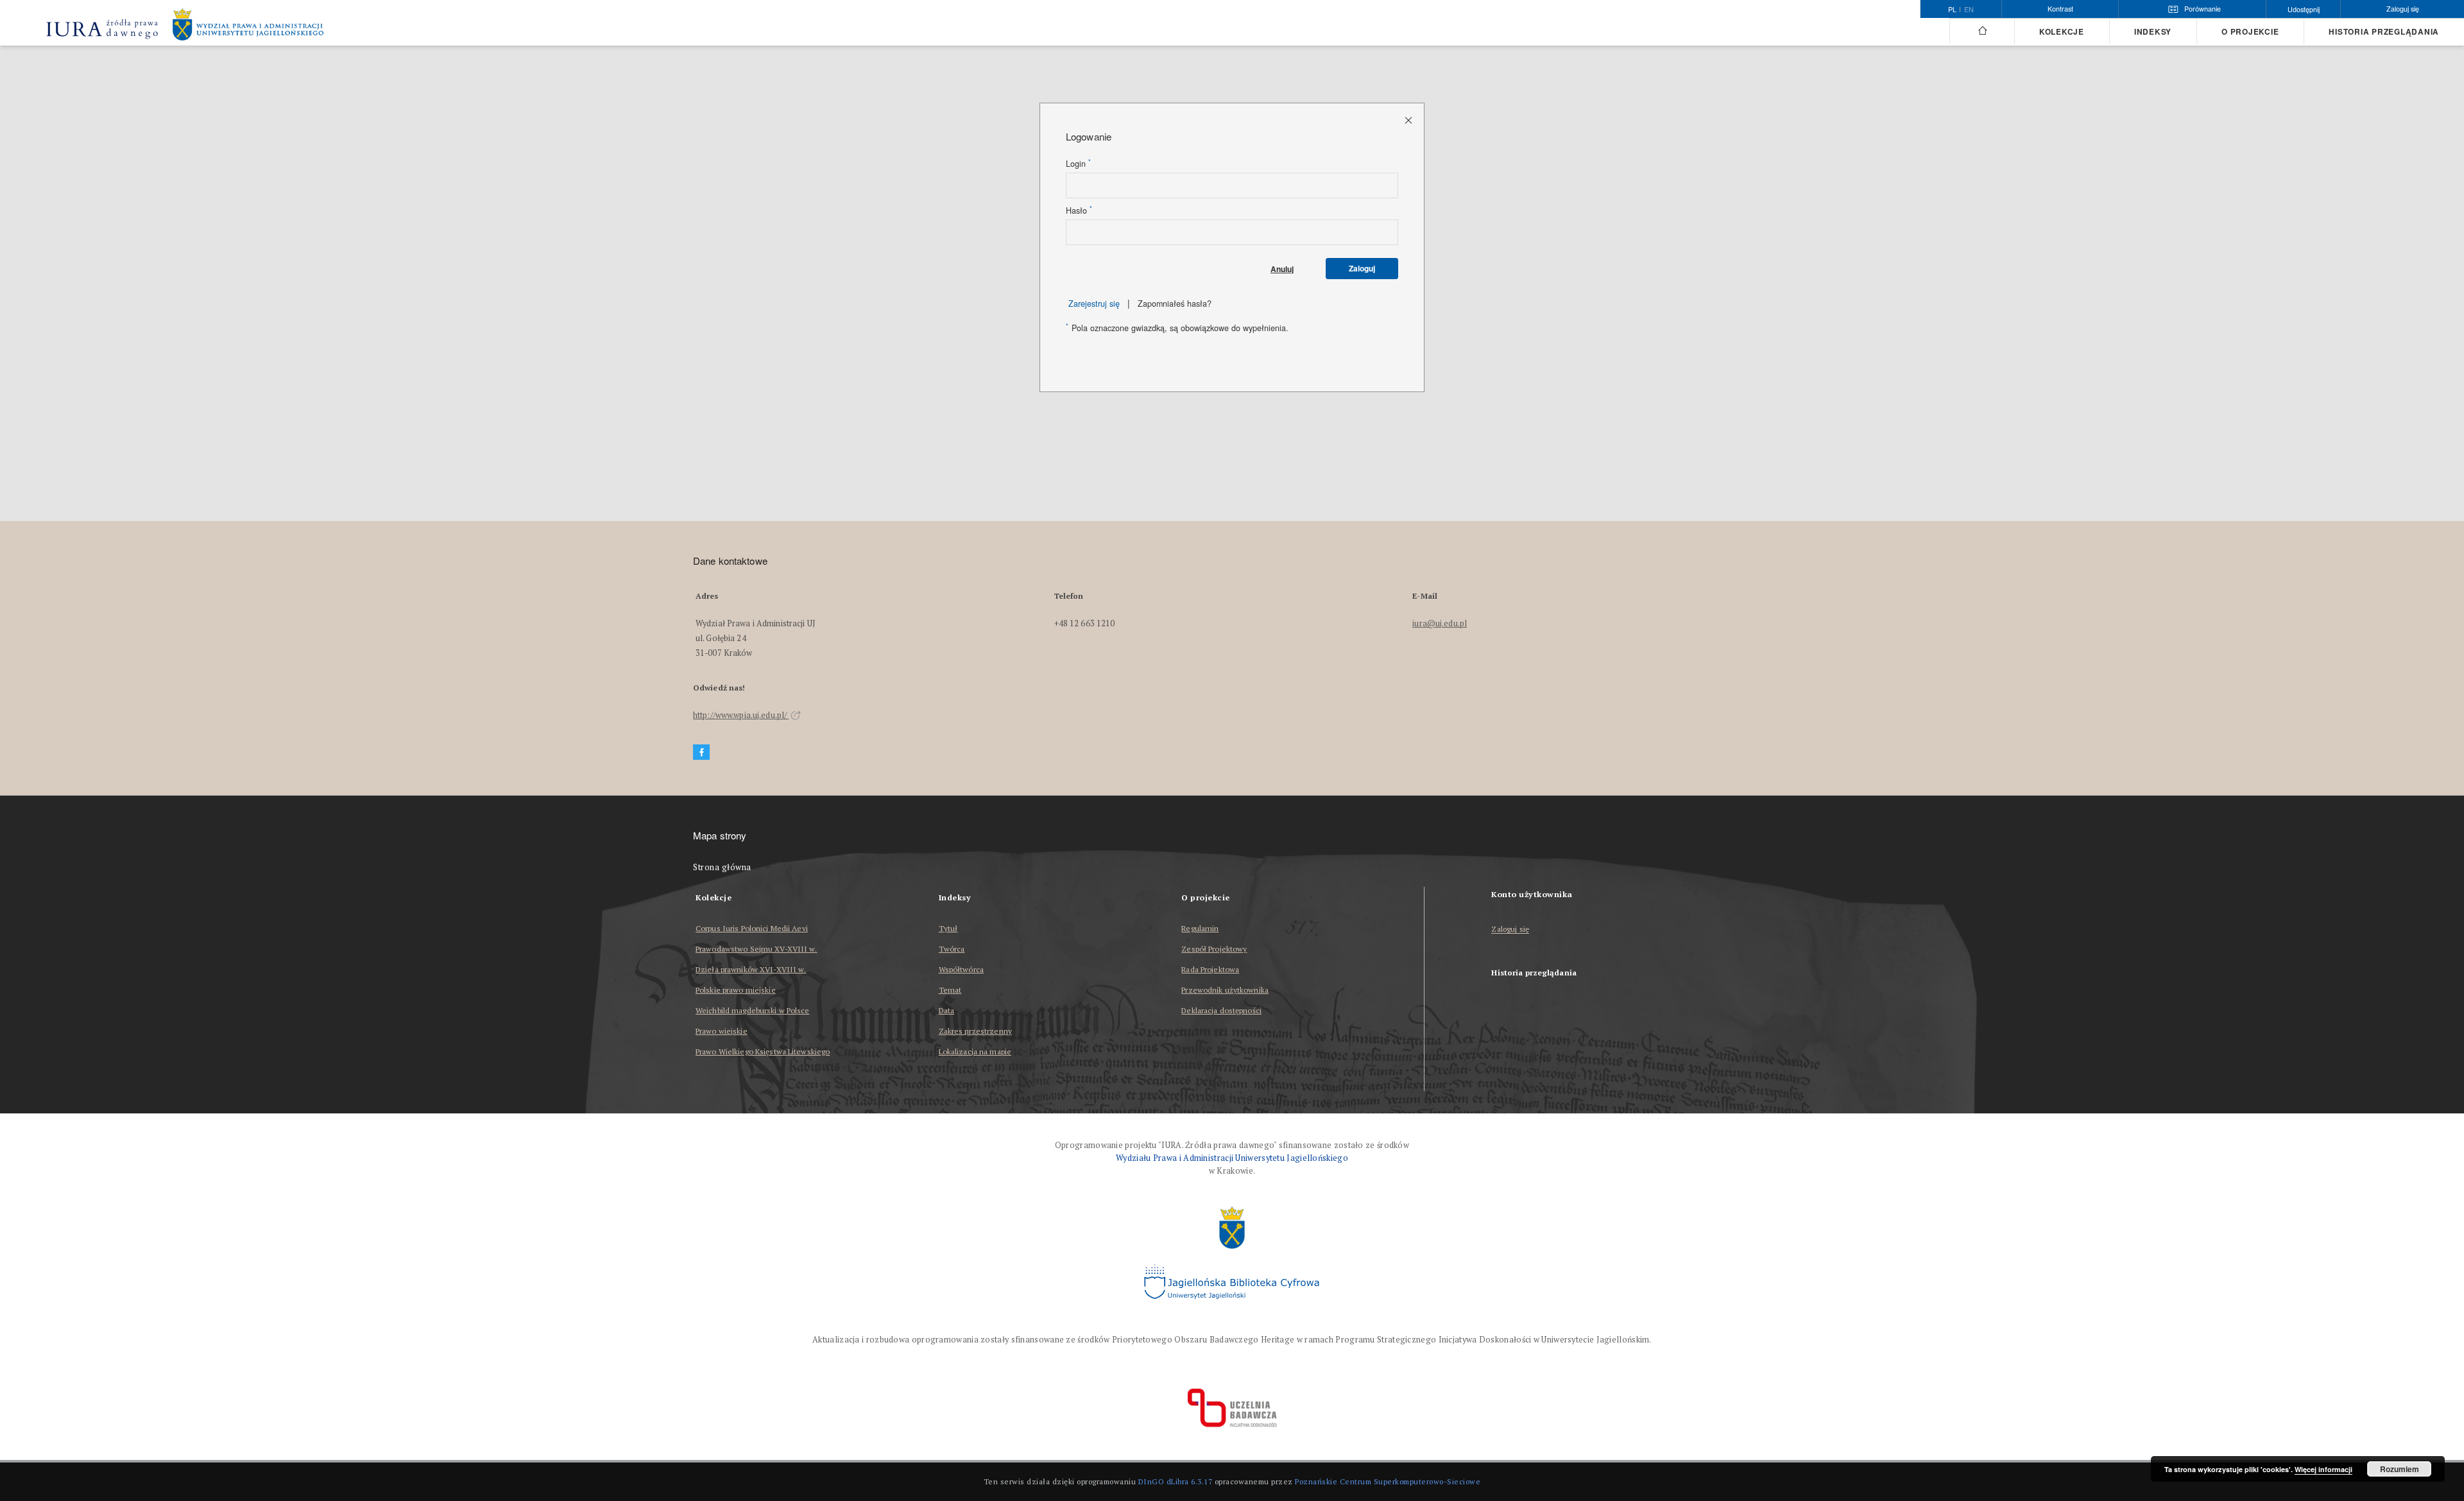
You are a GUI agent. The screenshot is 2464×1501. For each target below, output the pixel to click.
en (1969, 10)
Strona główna (722, 867)
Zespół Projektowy (1214, 949)
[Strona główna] (1982, 31)
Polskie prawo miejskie (736, 990)
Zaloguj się (1510, 930)
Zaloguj (1362, 268)
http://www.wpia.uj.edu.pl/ (741, 715)
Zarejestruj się (1094, 304)
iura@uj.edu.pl (1440, 623)
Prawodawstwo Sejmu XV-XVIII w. (757, 949)
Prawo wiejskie (722, 1031)
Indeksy (2153, 32)
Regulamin (1200, 928)
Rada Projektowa (1210, 969)
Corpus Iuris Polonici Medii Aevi (752, 928)
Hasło (1079, 210)
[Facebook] (701, 752)
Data (946, 1010)
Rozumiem (2400, 1469)
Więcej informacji (2323, 1469)
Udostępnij (2304, 9)
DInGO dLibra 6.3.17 (1176, 1481)
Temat (950, 990)
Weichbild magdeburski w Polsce (753, 1010)
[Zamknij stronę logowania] (1409, 120)
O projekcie (2250, 32)
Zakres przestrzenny (975, 1031)
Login (1078, 164)
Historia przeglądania (2384, 32)
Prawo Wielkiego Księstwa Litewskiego (763, 1051)
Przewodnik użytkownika (1225, 990)
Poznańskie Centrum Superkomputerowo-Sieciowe (1388, 1481)
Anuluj (1282, 269)
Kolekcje (2062, 32)
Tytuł (948, 928)
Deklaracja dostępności (1221, 1010)
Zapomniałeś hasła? (1175, 304)
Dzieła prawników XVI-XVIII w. (751, 969)
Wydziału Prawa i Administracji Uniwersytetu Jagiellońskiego (1232, 1158)
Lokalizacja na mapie (975, 1051)
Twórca (952, 949)
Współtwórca (961, 969)
